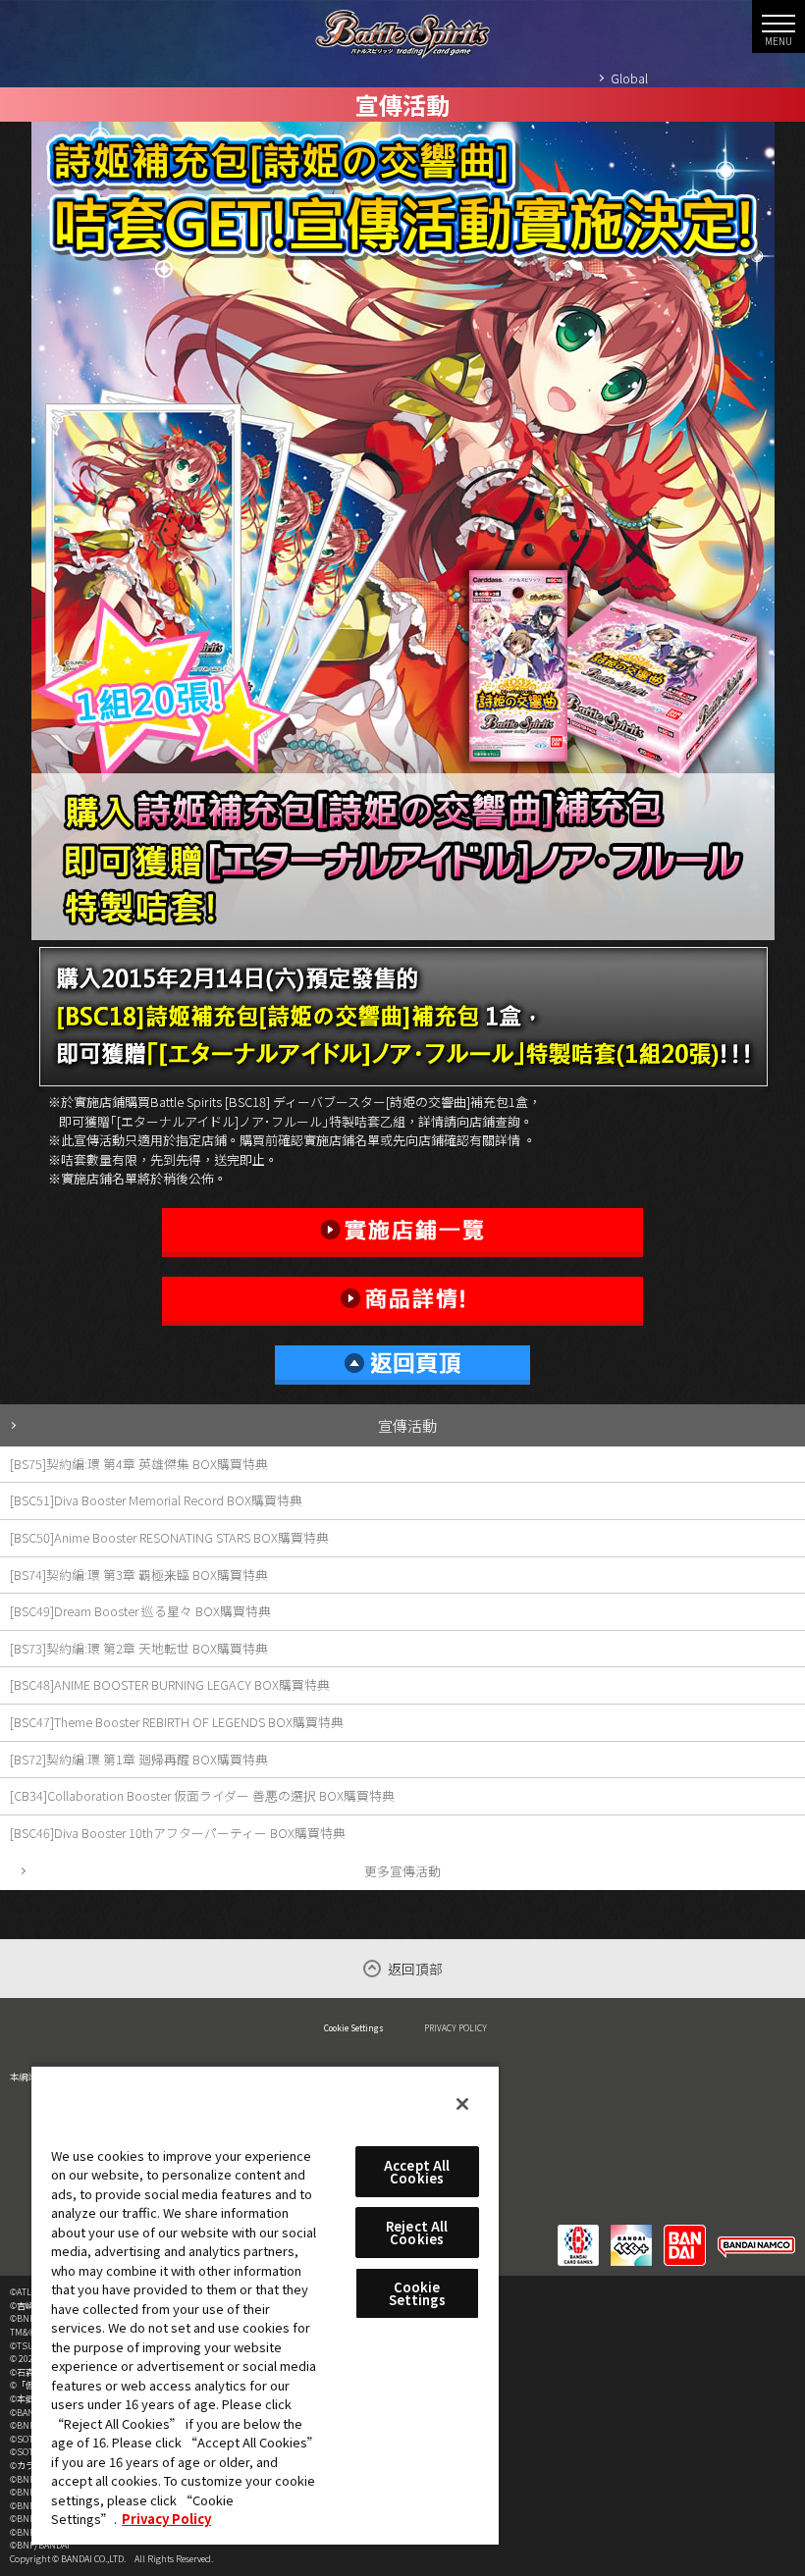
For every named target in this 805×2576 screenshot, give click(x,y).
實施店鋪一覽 (402, 1233)
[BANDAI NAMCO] (756, 2233)
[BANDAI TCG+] (631, 2233)
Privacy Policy (166, 2519)
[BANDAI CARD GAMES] (578, 2233)
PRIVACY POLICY (456, 2027)
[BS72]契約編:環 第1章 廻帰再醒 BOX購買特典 (139, 1759)
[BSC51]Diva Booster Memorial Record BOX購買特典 (156, 1500)
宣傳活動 (407, 1425)
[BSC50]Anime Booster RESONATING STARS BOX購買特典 (169, 1537)
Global (629, 78)
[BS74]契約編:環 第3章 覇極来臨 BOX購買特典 (139, 1575)
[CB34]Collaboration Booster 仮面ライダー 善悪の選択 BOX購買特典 (202, 1795)
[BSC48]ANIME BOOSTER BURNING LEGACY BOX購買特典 (170, 1684)
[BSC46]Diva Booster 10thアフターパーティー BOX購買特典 (178, 1833)
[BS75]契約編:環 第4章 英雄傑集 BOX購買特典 (139, 1464)
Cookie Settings (354, 2027)
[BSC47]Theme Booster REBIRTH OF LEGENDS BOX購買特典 (177, 1722)
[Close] (462, 2104)
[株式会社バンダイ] (685, 2233)
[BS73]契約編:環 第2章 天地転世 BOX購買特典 (139, 1648)
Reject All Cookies (417, 2233)
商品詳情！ (402, 1301)
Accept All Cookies (417, 2172)
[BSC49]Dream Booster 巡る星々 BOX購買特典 (140, 1611)
